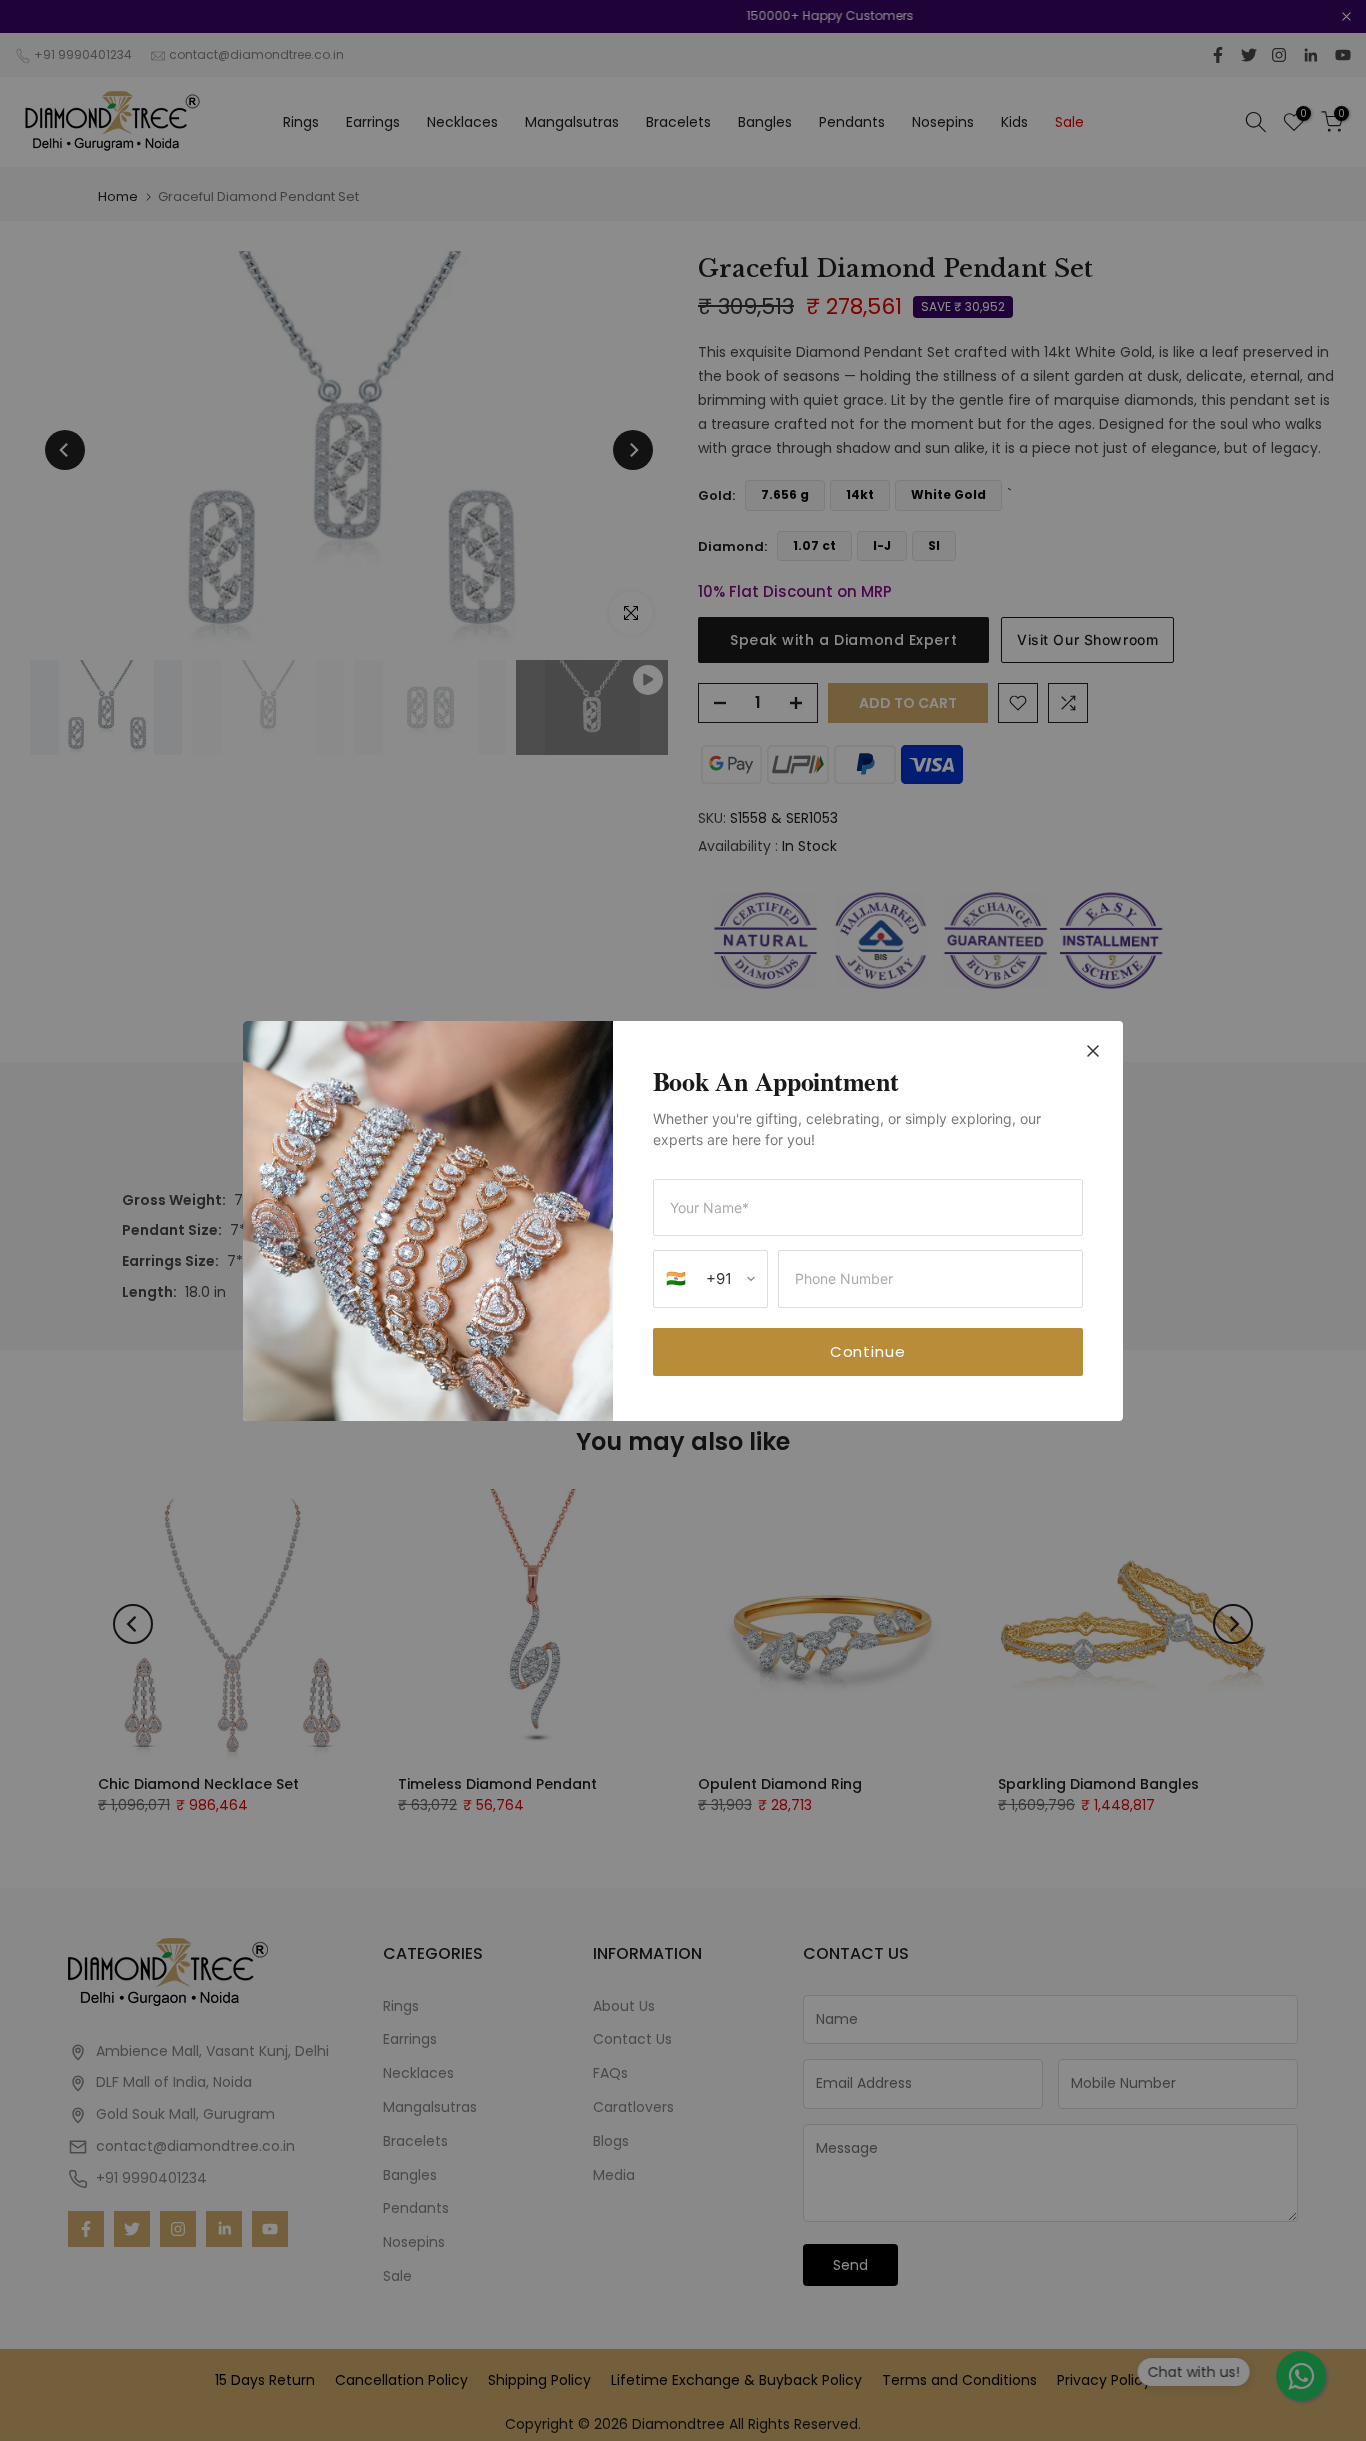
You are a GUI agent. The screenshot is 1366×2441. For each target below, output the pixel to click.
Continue (868, 1351)
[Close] (1093, 1053)
